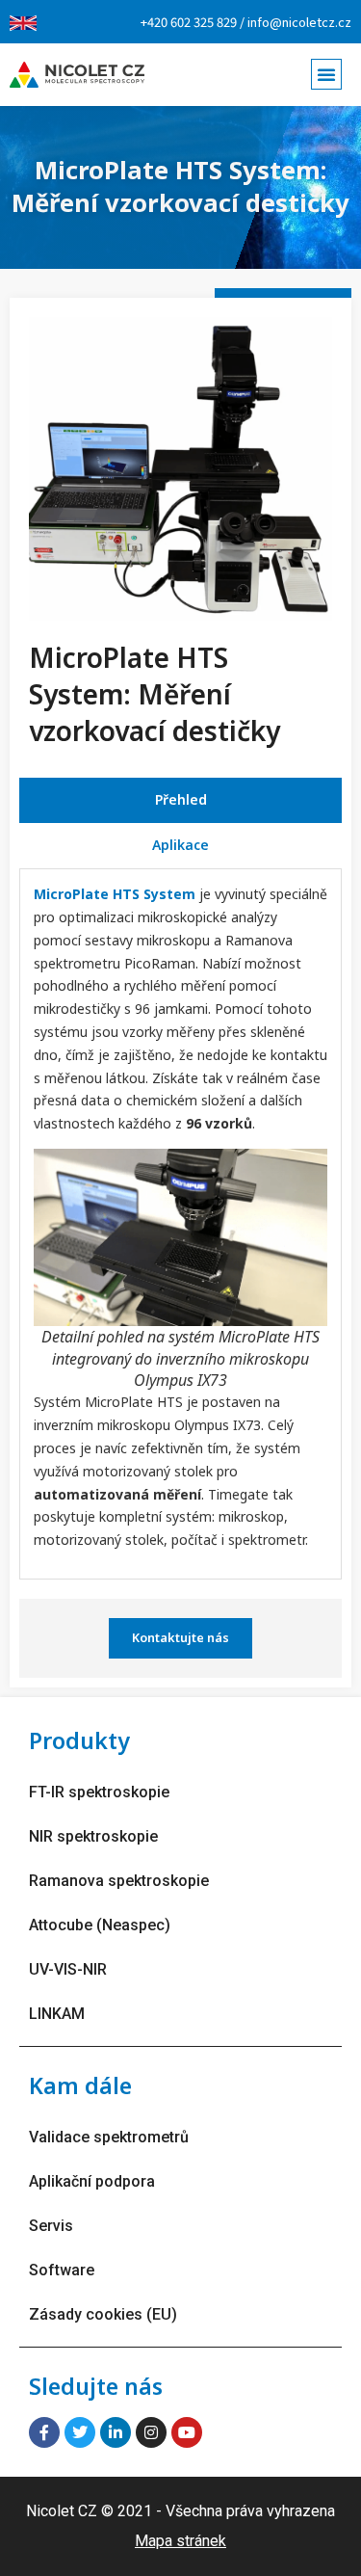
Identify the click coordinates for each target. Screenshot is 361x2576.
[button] (326, 74)
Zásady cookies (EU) (103, 2314)
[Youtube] (187, 2432)
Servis (51, 2226)
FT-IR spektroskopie (99, 1792)
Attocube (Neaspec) (100, 1925)
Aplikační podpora (92, 2181)
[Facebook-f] (44, 2432)
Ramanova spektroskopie (119, 1881)
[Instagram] (151, 2432)
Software (62, 2270)
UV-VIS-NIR (68, 1969)
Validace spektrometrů (109, 2137)
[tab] (180, 800)
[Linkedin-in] (116, 2432)
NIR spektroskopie (93, 1836)
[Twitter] (80, 2432)
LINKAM (57, 2014)
